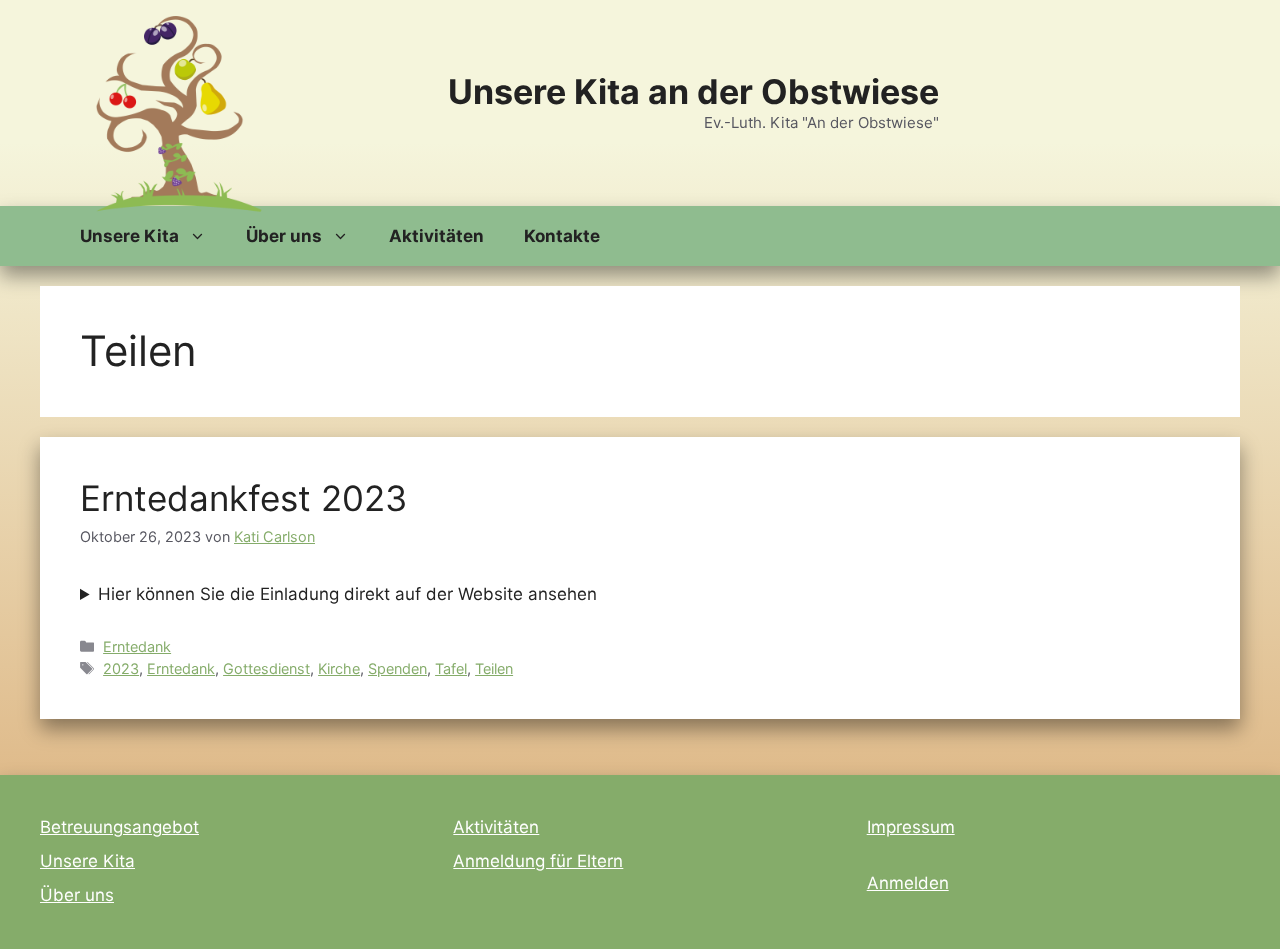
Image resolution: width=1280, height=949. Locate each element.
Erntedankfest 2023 (243, 498)
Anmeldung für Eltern (538, 861)
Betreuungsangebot (119, 827)
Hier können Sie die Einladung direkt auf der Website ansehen (347, 594)
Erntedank (137, 646)
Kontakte (562, 236)
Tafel (451, 668)
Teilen (494, 668)
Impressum (911, 827)
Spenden (397, 668)
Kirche (339, 668)
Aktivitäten (436, 236)
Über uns (284, 236)
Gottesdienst (266, 668)
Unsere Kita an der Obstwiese (693, 91)
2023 (121, 668)
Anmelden (908, 883)
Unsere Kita (129, 236)
